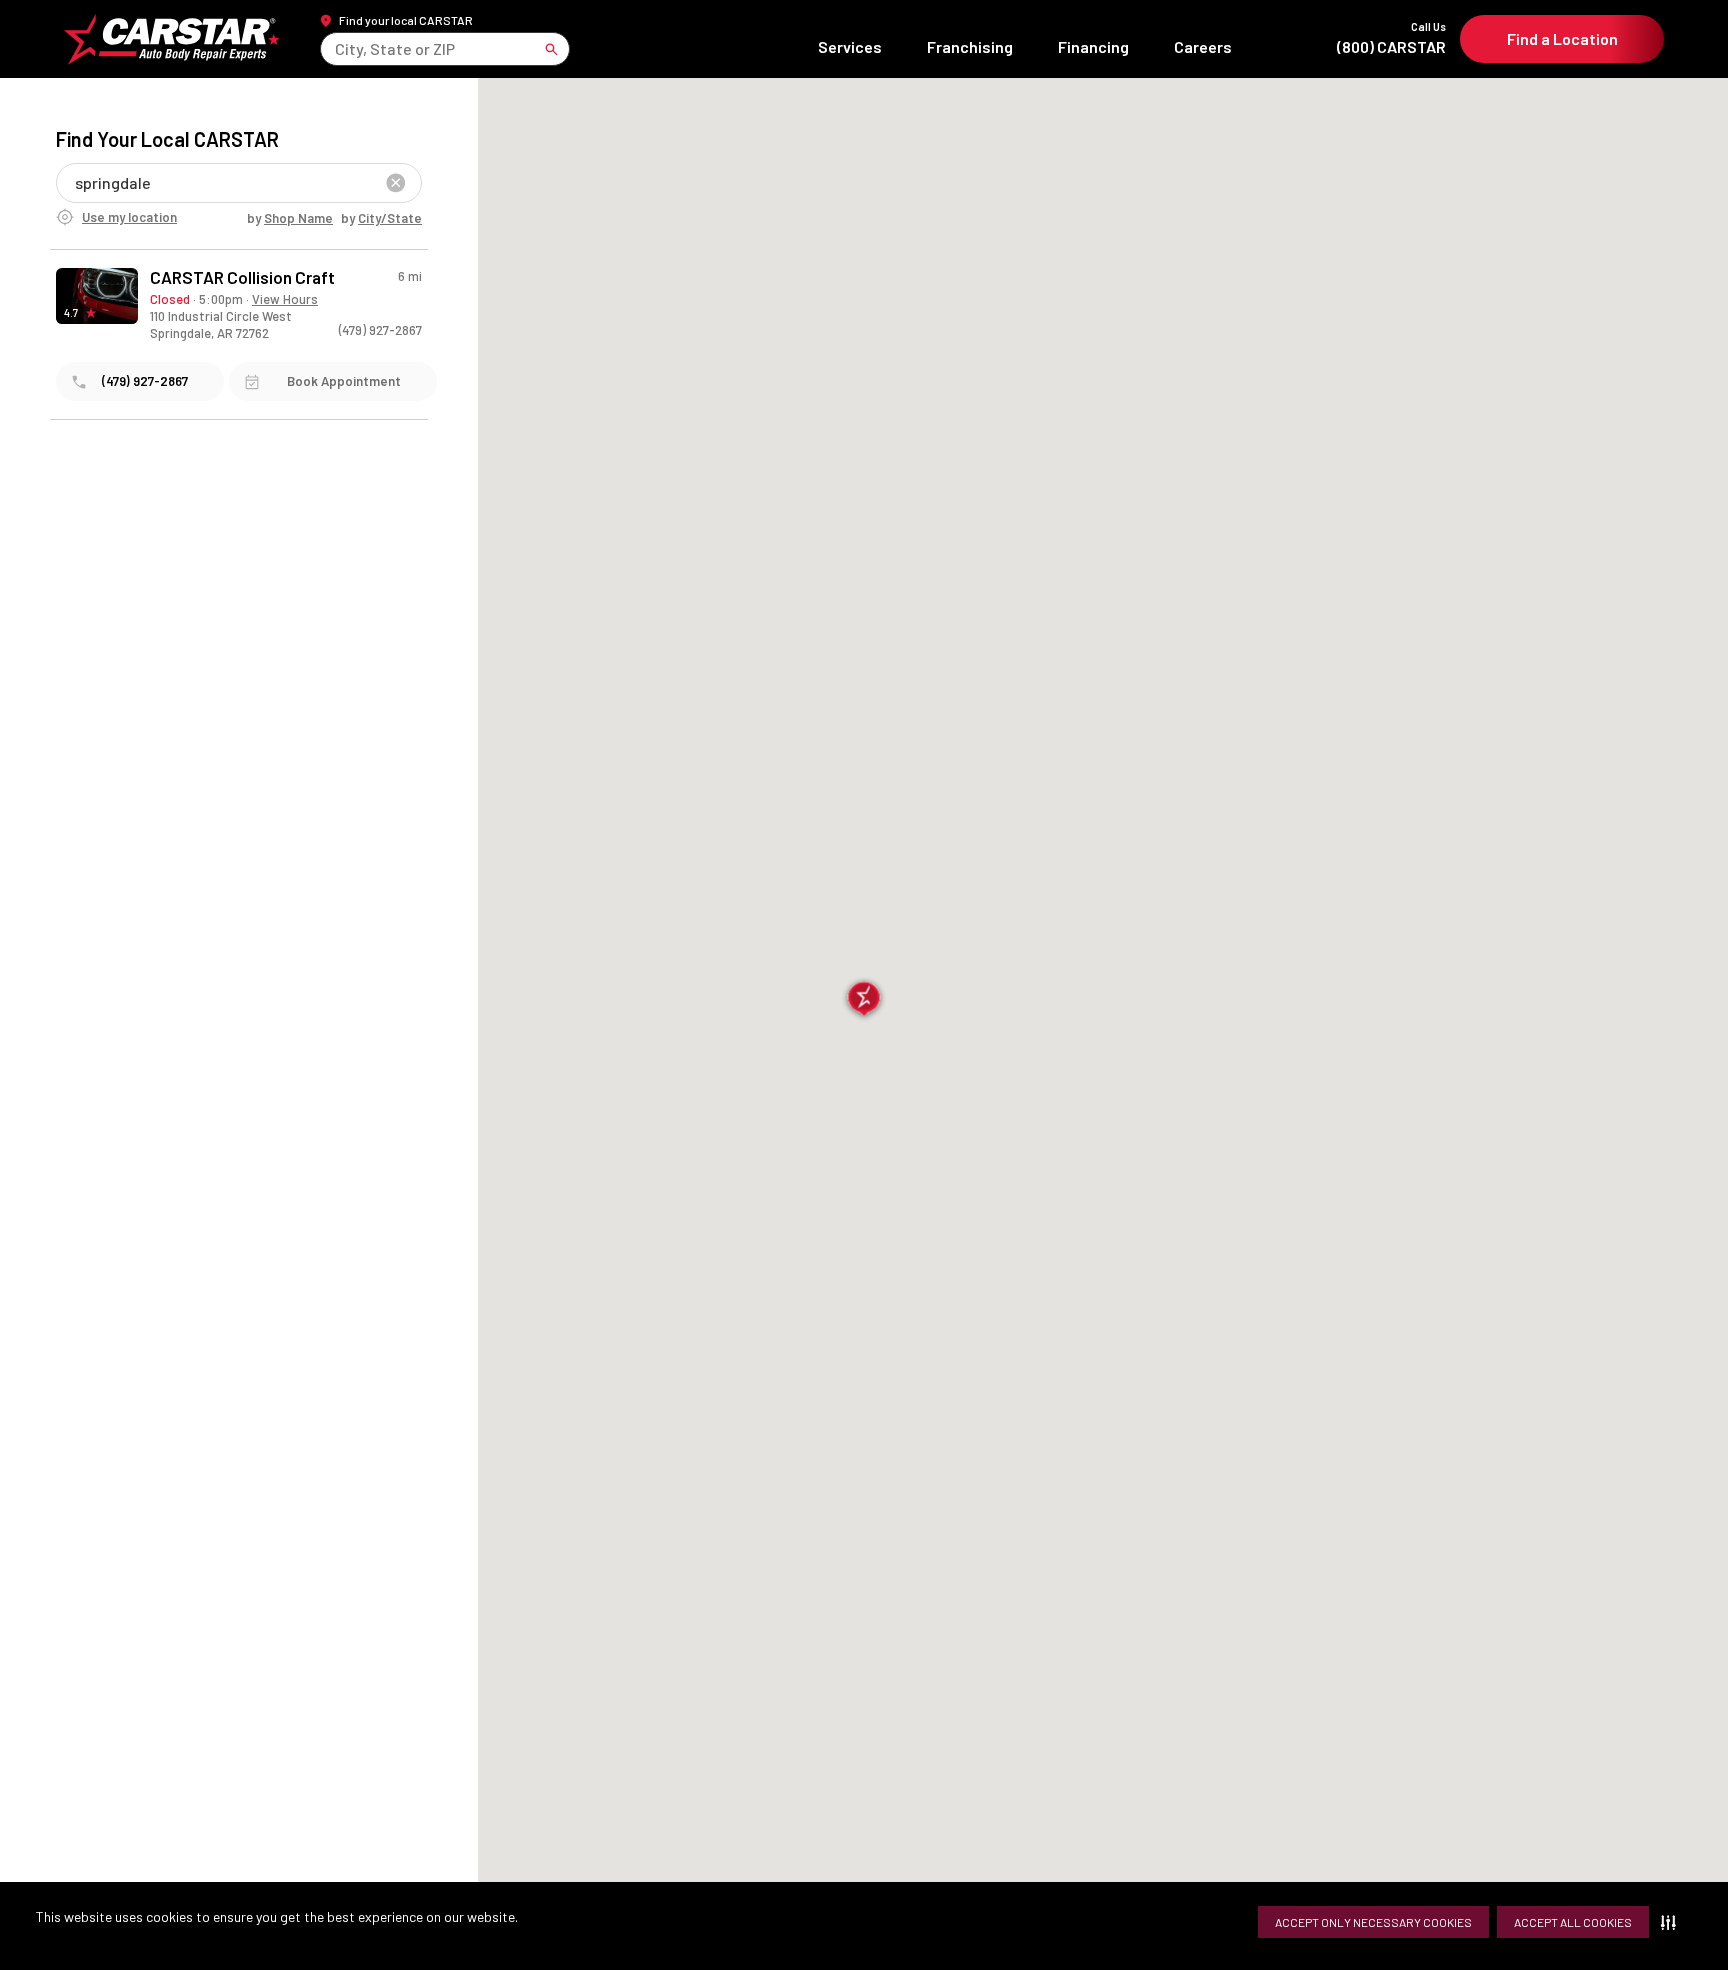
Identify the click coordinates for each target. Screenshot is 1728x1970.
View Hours (285, 299)
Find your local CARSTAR (406, 20)
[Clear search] (396, 183)
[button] (1672, 1922)
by (290, 218)
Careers (1203, 46)
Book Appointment (344, 381)
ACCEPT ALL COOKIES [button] (1573, 1922)
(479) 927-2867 (380, 330)
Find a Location (1562, 38)
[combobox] (336, 48)
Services (850, 46)
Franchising (970, 46)
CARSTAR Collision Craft (242, 277)
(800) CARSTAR (1391, 38)
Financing (1093, 46)
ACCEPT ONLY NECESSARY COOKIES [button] (1373, 1922)
